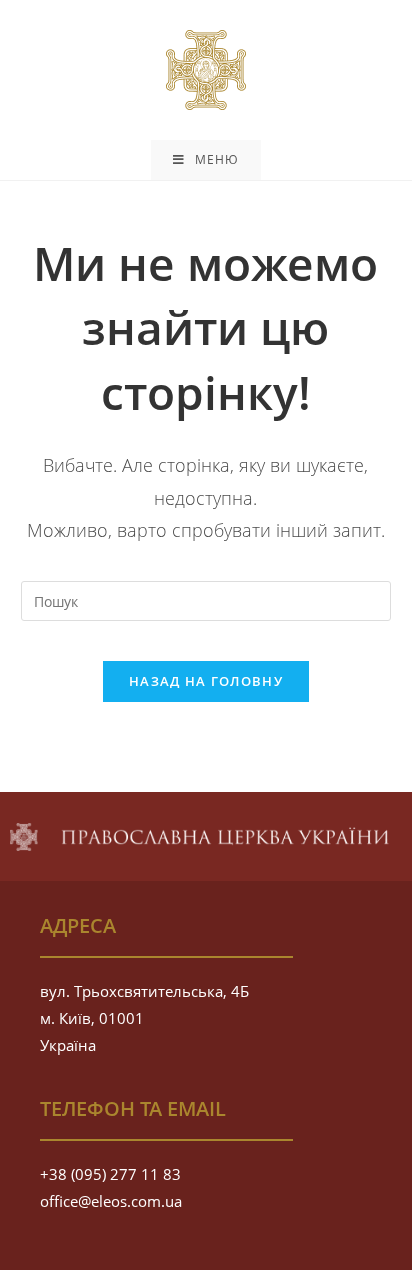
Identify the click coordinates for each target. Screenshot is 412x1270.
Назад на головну (206, 681)
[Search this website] (206, 599)
